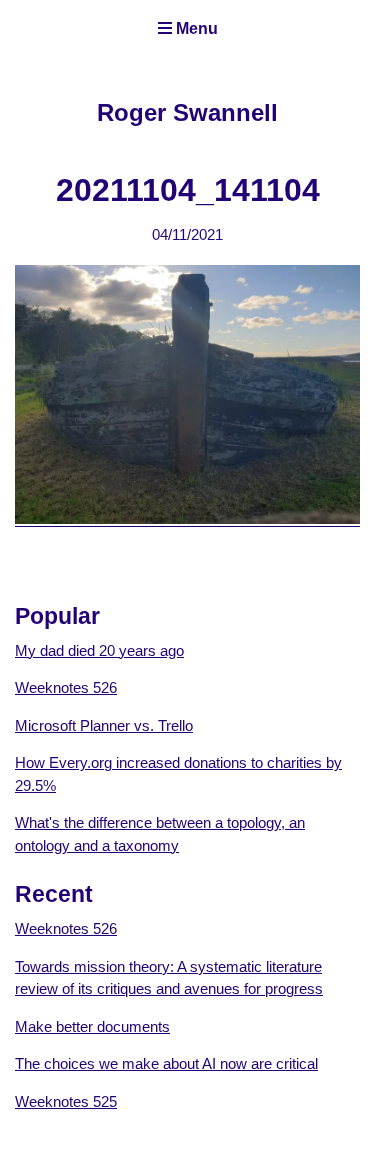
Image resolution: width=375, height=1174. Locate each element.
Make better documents (92, 1026)
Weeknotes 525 (66, 1101)
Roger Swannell (187, 112)
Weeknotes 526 (66, 687)
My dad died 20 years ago (99, 650)
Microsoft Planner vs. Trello (104, 725)
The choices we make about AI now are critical (166, 1063)
